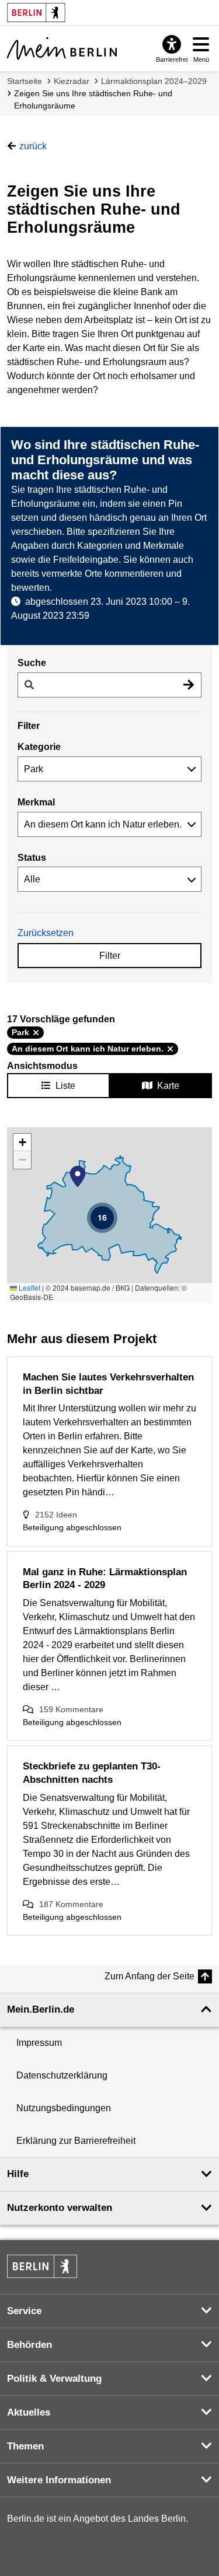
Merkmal (36, 802)
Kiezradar (72, 81)
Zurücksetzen (46, 933)
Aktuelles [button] (29, 2412)
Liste (65, 1086)
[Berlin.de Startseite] (42, 2266)
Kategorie (39, 747)
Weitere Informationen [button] (59, 2480)
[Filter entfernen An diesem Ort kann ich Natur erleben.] (170, 1049)
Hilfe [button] (18, 2174)
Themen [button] (25, 2446)
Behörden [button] (29, 2345)
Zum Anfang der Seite (150, 1976)
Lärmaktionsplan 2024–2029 (154, 81)
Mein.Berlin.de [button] (41, 2009)
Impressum (39, 2043)
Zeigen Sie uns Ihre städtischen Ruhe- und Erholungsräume (93, 99)
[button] (78, 1176)
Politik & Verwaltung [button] (54, 2379)
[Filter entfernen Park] (36, 1033)
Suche (32, 663)
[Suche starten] (189, 685)
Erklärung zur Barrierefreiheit (76, 2141)
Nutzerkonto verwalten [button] (60, 2208)
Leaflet (29, 1287)
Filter (110, 956)
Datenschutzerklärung (62, 2075)
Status (32, 858)
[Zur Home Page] (62, 48)
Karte (168, 1086)
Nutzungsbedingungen (64, 2108)
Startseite (25, 81)
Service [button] (24, 2311)
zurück (33, 146)
